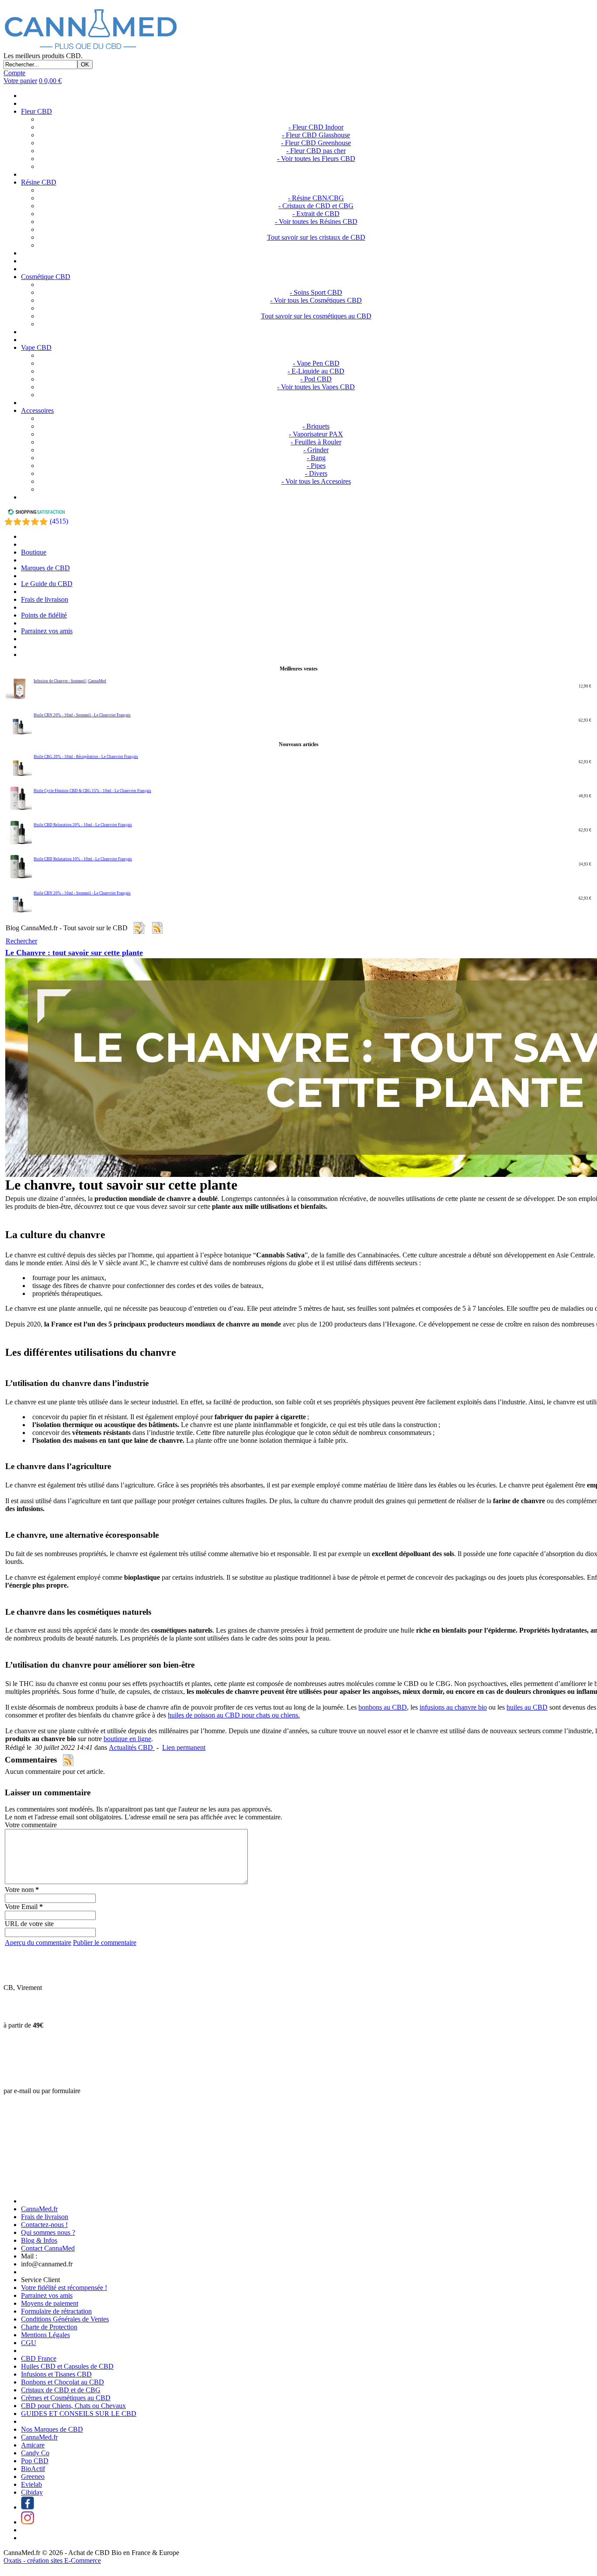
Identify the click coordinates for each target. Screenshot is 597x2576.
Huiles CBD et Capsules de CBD (67, 2366)
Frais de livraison (45, 599)
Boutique (34, 552)
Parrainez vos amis (47, 631)
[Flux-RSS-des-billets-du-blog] (139, 928)
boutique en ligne (127, 1739)
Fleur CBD (36, 111)
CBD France (39, 2358)
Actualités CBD (132, 1747)
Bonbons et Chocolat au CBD (62, 2382)
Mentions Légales (45, 2335)
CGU (29, 2343)
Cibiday (32, 2492)
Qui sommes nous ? (48, 2232)
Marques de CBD (45, 568)
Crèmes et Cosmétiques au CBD (66, 2398)
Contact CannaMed (48, 2248)
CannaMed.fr (39, 2209)
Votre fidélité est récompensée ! (64, 2288)
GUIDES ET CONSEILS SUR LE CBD (79, 2414)
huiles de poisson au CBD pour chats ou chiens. (234, 1715)
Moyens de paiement (50, 2303)
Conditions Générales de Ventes (65, 2319)
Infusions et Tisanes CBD (56, 2374)
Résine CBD (39, 182)
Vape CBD (36, 347)
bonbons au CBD (383, 1707)
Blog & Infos (39, 2240)
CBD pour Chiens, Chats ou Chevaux (73, 2406)
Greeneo (33, 2477)
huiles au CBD (527, 1707)
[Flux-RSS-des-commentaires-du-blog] (157, 928)
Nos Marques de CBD (52, 2429)
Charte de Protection (49, 2327)
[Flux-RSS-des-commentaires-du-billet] (68, 1760)
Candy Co (35, 2453)
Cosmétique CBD (46, 277)
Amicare (33, 2445)
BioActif (33, 2469)
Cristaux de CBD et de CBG (61, 2390)
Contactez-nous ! (44, 2225)
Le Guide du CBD (47, 584)
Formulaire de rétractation (56, 2311)
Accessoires (37, 410)
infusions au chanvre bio (453, 1707)
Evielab (31, 2484)
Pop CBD (35, 2461)
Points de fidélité (44, 615)
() (59, 521)
